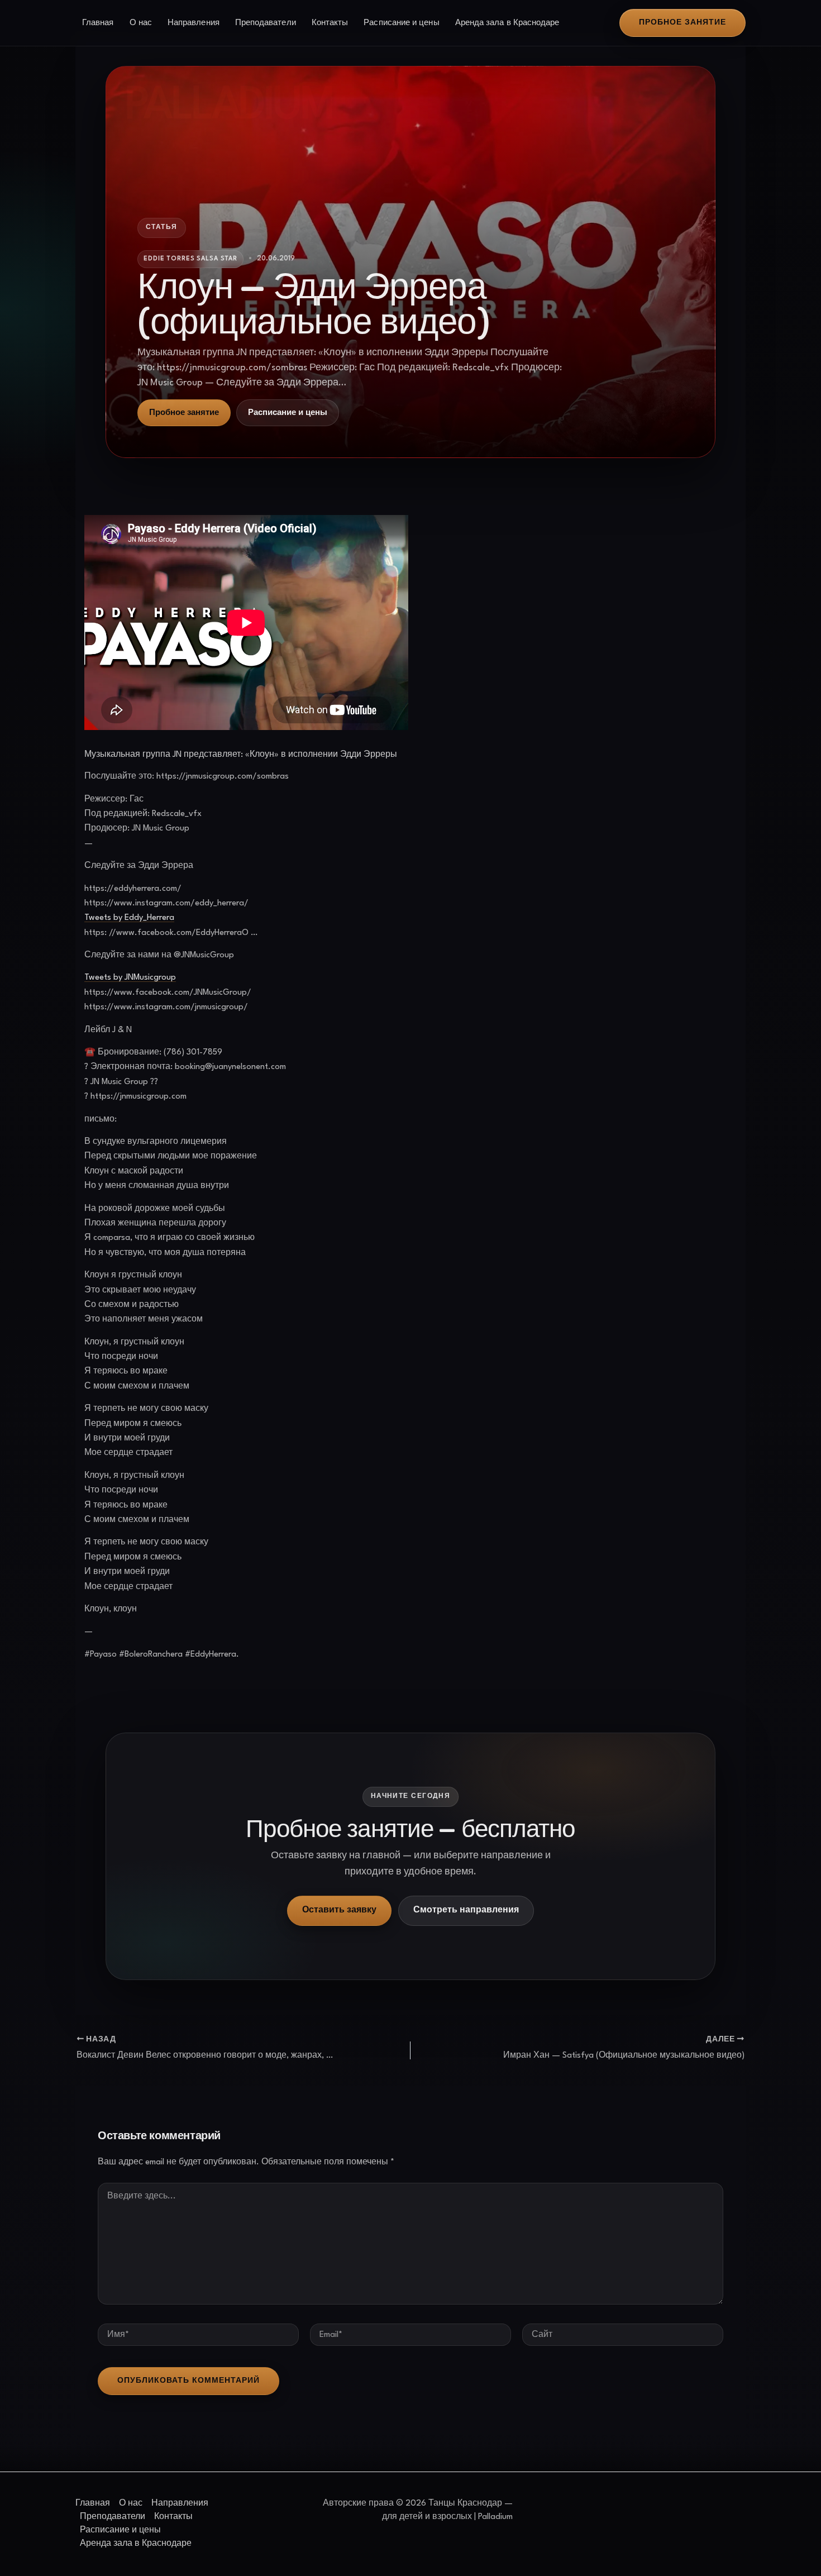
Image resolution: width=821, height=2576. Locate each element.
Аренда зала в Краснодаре (507, 23)
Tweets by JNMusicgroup (130, 978)
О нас (141, 23)
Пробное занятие (184, 413)
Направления (194, 23)
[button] (682, 23)
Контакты (330, 23)
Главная (98, 23)
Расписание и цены (401, 23)
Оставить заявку (339, 1910)
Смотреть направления (466, 1910)
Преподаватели (266, 23)
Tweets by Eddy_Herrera (129, 918)
